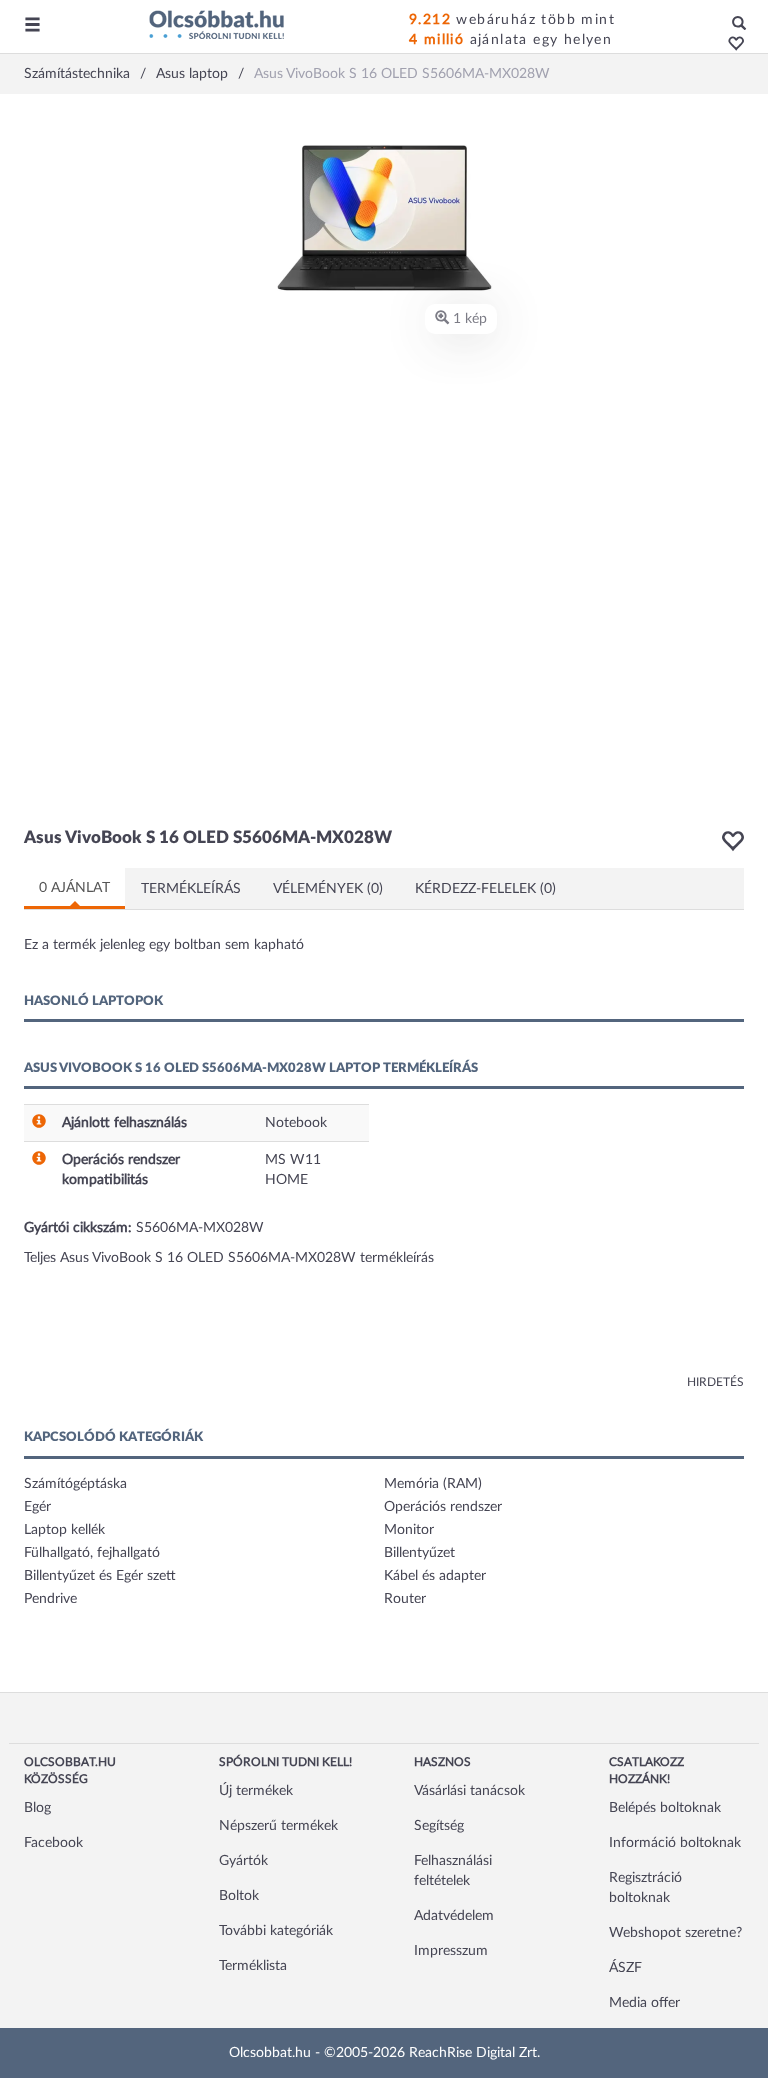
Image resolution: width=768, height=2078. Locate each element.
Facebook (53, 1843)
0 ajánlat (74, 888)
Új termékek (256, 1791)
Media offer (644, 2003)
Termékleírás (191, 889)
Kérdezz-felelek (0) (485, 889)
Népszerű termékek (278, 1826)
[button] (730, 45)
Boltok (239, 1896)
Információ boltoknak (675, 1843)
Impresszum (451, 1951)
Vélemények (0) (328, 889)
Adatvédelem (454, 1916)
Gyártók (243, 1861)
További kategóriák (276, 1931)
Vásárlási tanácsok (469, 1791)
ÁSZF (625, 1968)
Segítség (439, 1826)
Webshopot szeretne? (675, 1933)
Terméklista (253, 1966)
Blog (37, 1808)
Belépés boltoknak (665, 1808)
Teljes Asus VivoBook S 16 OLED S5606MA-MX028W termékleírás (229, 1258)
